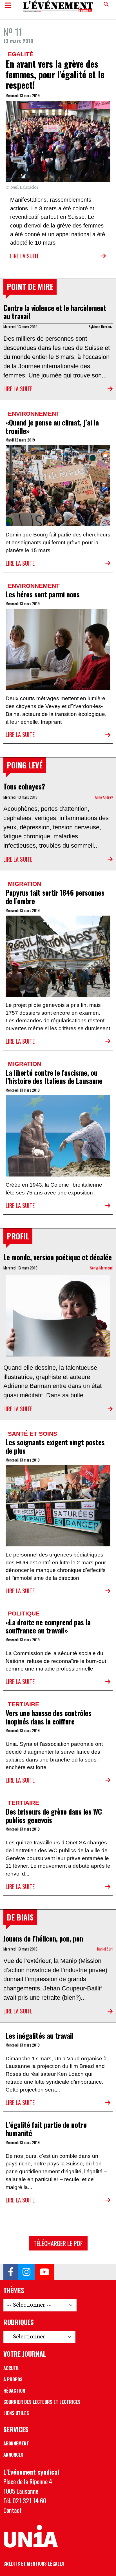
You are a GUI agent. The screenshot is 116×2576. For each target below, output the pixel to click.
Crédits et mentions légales (34, 2564)
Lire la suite (25, 256)
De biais (20, 1917)
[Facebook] (11, 2272)
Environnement (34, 414)
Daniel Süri (105, 1949)
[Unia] (31, 2536)
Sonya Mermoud (101, 1268)
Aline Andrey (104, 797)
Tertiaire (24, 1704)
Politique (24, 1613)
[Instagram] (26, 2272)
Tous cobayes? (24, 786)
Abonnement (16, 2443)
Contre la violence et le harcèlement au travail (55, 312)
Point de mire (30, 286)
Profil (18, 1236)
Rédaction (14, 2391)
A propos (13, 2379)
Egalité (21, 54)
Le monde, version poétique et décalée (58, 1257)
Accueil (11, 2368)
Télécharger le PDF (58, 2243)
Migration (24, 884)
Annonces (13, 2455)
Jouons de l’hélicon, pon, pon (43, 1938)
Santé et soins (33, 1434)
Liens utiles (16, 2413)
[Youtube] (44, 2272)
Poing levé (25, 765)
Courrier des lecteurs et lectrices (42, 2402)
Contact (13, 2510)
